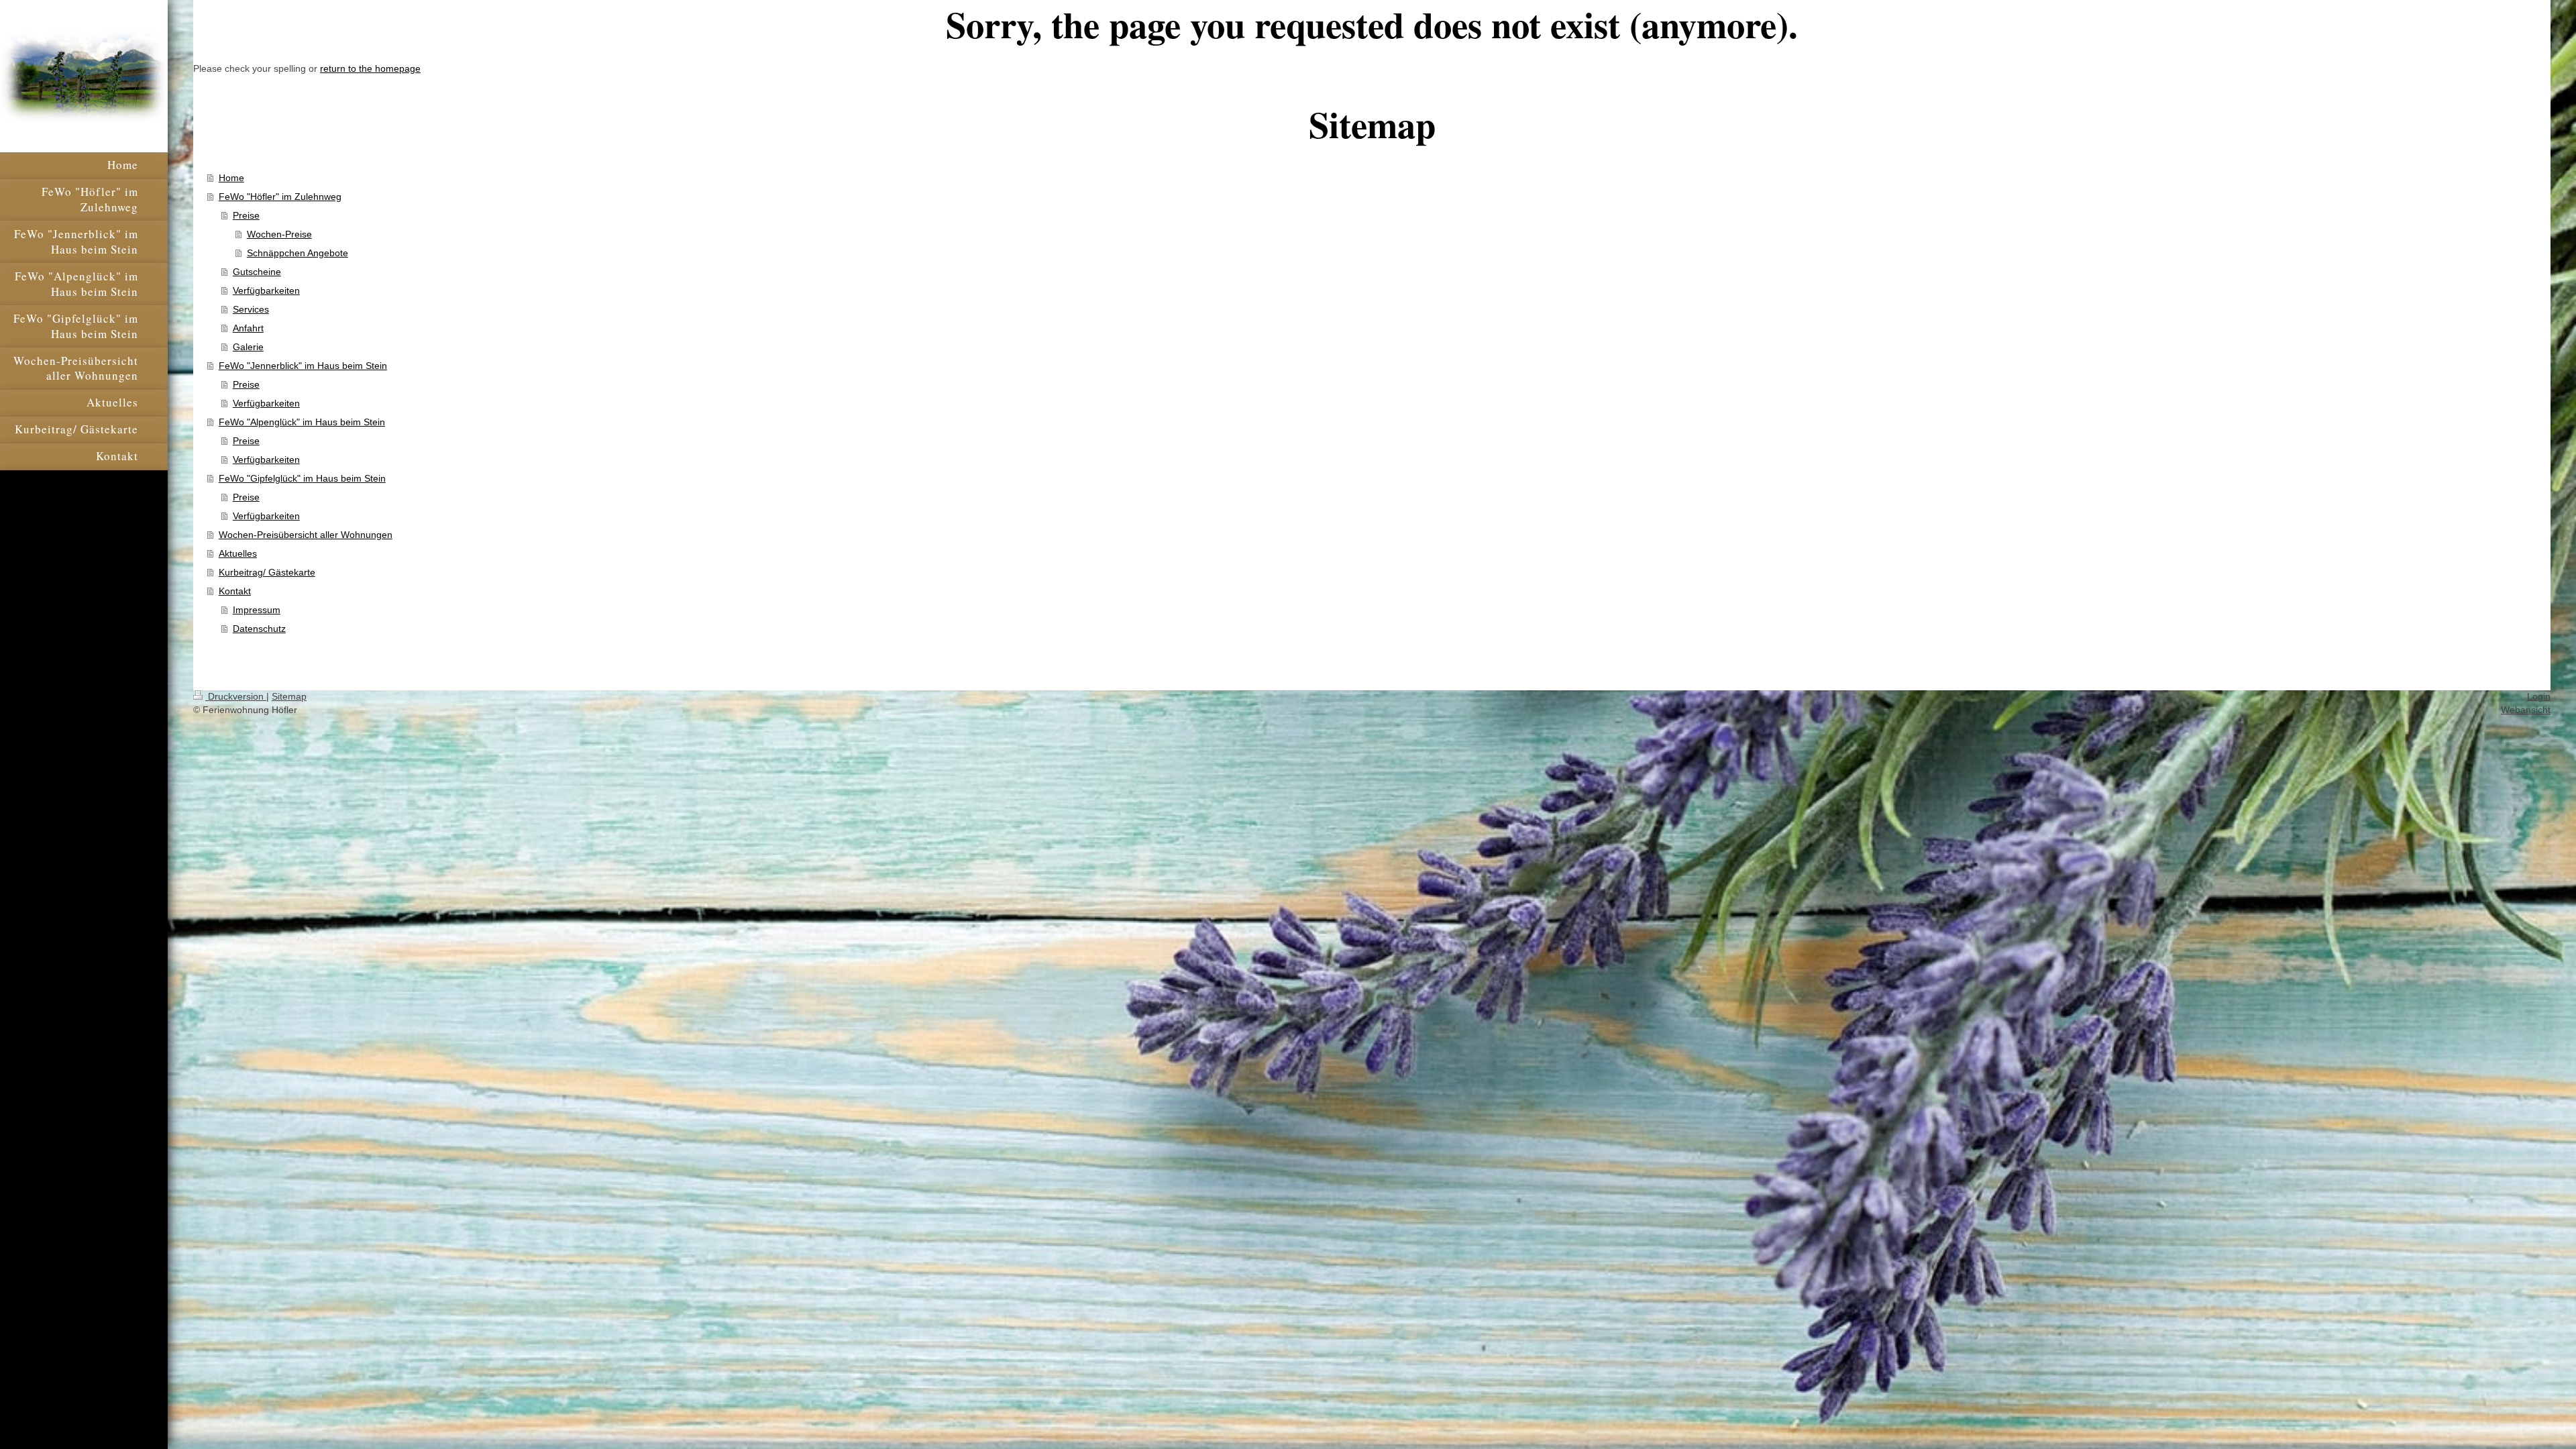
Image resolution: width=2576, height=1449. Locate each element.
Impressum (257, 610)
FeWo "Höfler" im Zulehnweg (280, 197)
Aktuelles (238, 553)
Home (231, 178)
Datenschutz (259, 629)
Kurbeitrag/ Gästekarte (267, 572)
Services (251, 309)
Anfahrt (248, 328)
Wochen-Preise (279, 234)
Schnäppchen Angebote (298, 253)
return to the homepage (370, 68)
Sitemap (289, 696)
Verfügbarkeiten (266, 290)
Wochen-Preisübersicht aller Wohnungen (306, 535)
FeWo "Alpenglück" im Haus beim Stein (302, 422)
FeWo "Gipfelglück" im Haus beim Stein (302, 478)
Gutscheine (257, 272)
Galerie (248, 347)
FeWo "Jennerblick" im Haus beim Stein (303, 366)
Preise (246, 215)
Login (2539, 696)
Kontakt (235, 591)
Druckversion (236, 696)
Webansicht (2526, 710)
